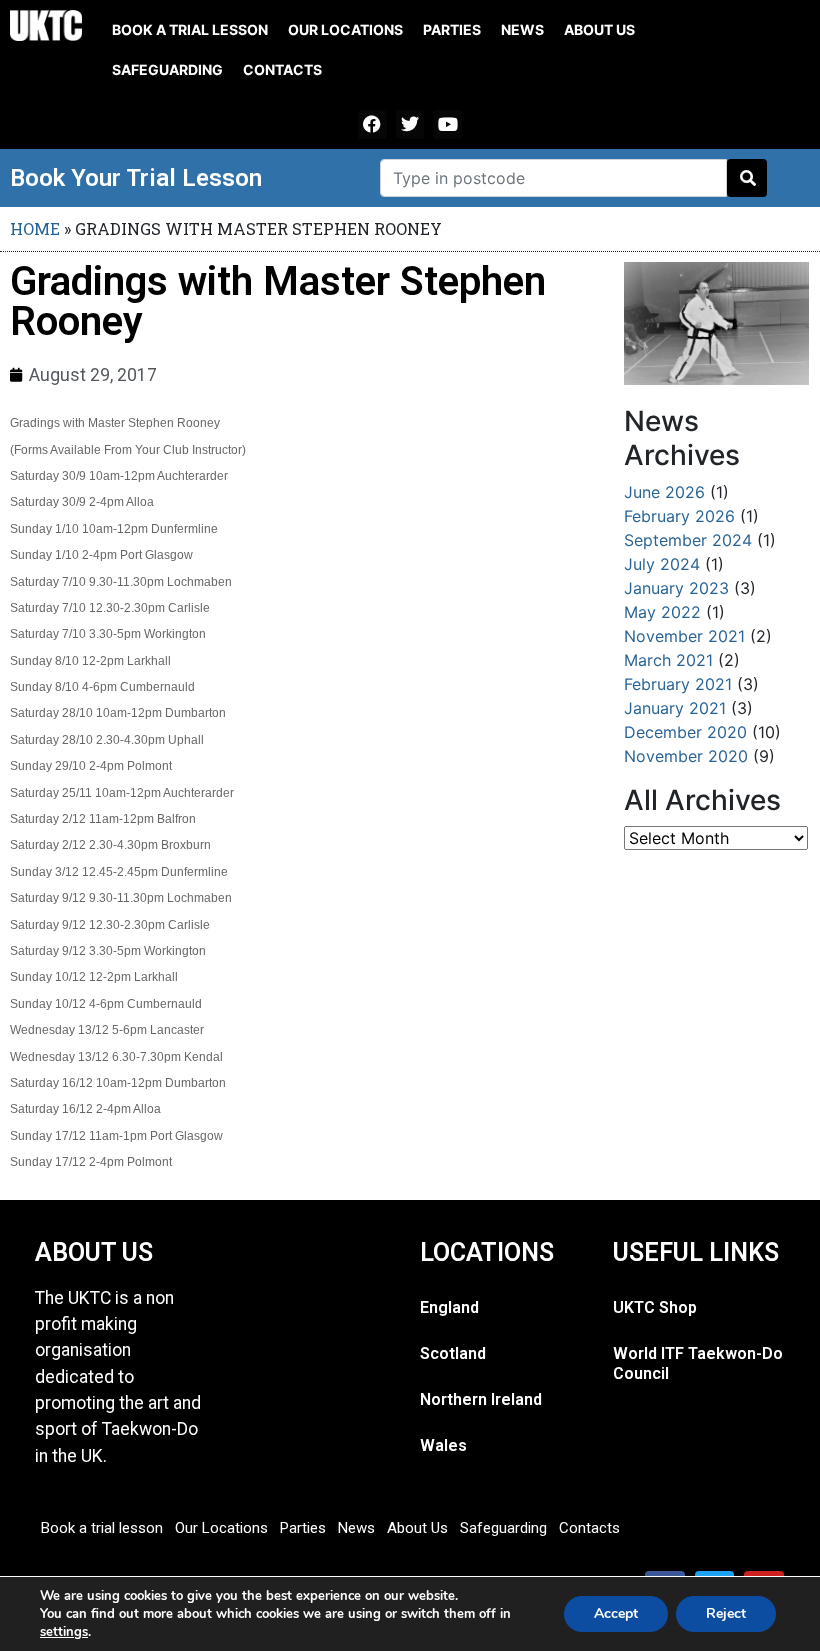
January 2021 (675, 708)
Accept (616, 1613)
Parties (452, 29)
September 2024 (688, 540)
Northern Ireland (481, 1399)
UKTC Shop (655, 1307)
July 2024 (662, 564)
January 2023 (676, 588)
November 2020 (686, 756)
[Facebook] (372, 124)
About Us (599, 29)
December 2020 (685, 732)
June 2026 (664, 492)
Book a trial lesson (190, 29)
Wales (443, 1445)
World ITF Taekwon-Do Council (698, 1363)
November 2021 (684, 636)
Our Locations (345, 29)
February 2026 (679, 516)
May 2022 (662, 612)
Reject (726, 1613)
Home (35, 228)
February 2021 (678, 684)
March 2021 (668, 660)
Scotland (453, 1353)
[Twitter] (410, 124)
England (449, 1307)
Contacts (282, 69)
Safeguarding (167, 69)
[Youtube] (447, 124)
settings (64, 1632)
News (522, 29)
